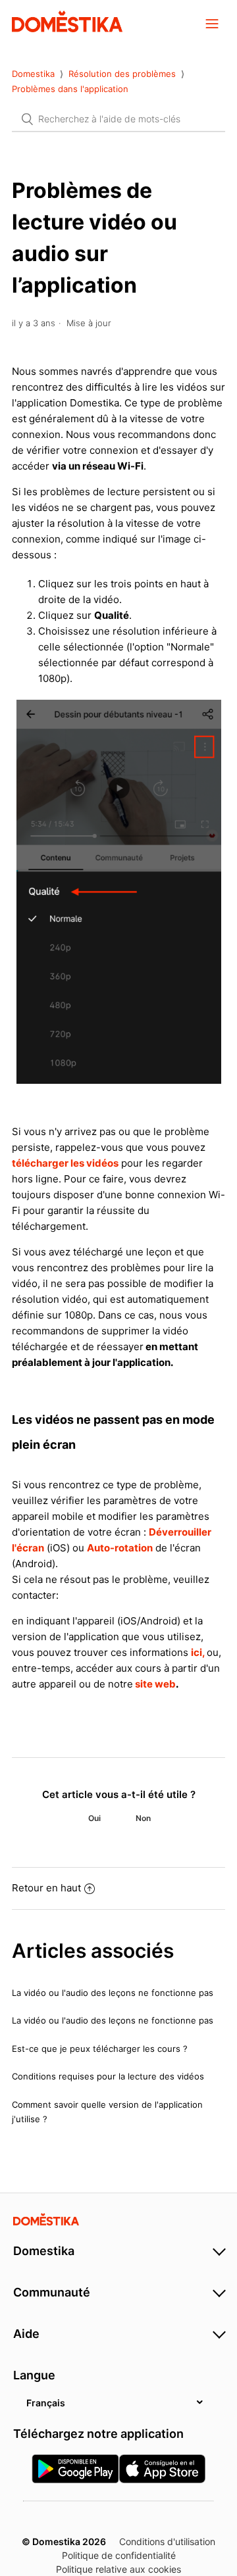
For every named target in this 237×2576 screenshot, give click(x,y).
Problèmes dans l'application (70, 89)
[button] (212, 23)
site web (154, 1684)
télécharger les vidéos (65, 1163)
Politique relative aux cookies (118, 2569)
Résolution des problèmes (122, 74)
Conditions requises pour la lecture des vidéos (108, 2076)
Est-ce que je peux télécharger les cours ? (100, 2049)
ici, (199, 1652)
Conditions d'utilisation (167, 2541)
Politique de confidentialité (119, 2555)
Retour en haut (46, 1888)
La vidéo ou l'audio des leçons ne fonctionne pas (113, 1993)
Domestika (33, 74)
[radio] (94, 1818)
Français (46, 2403)
